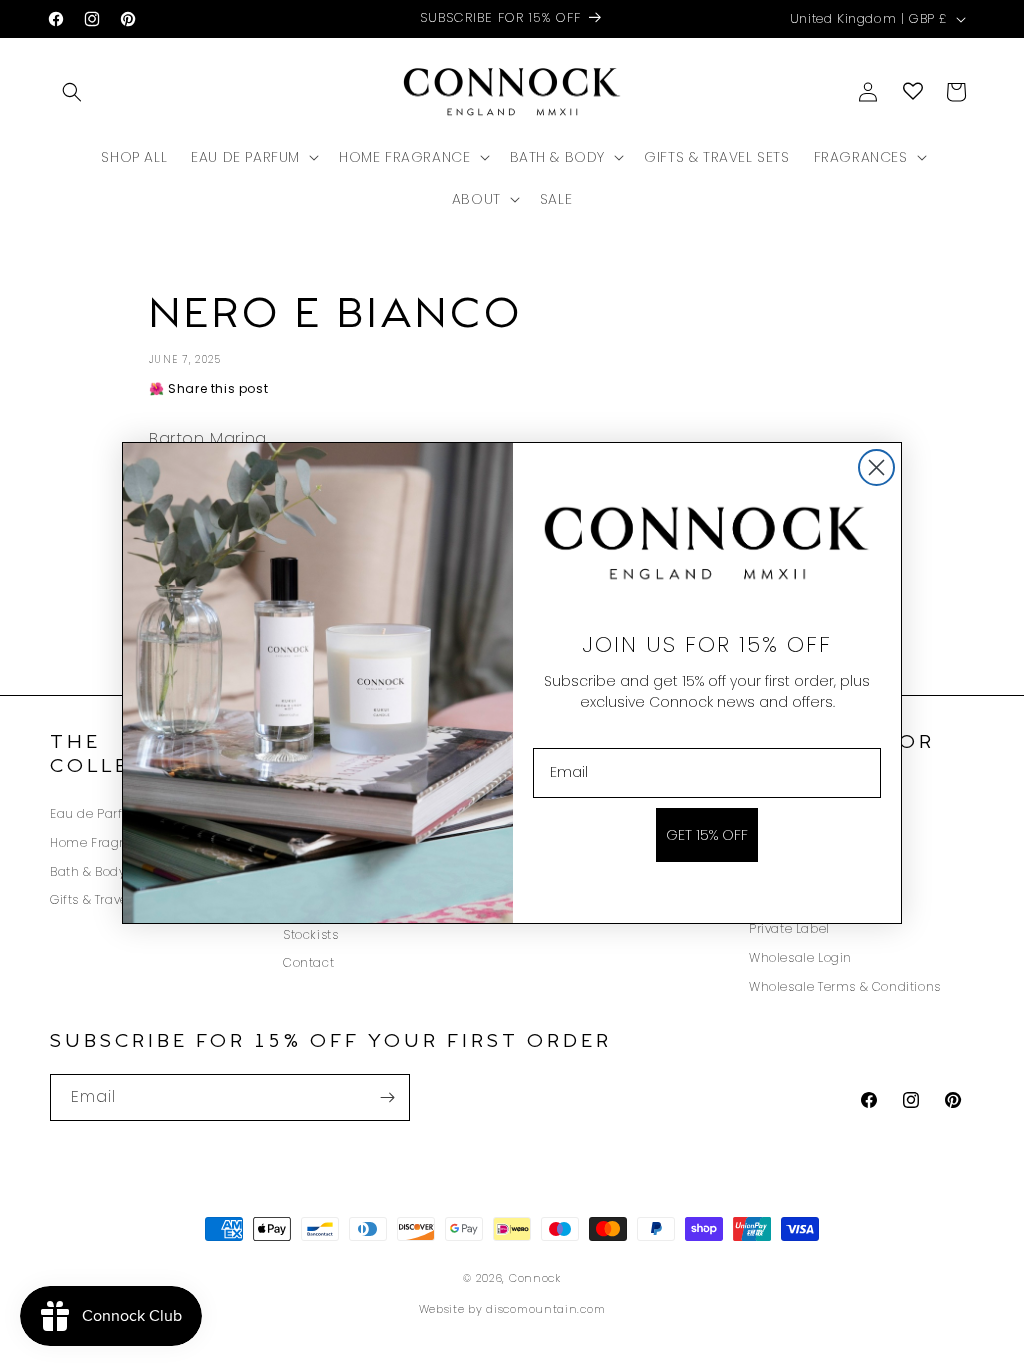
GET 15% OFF (707, 835)
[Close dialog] (876, 467)
